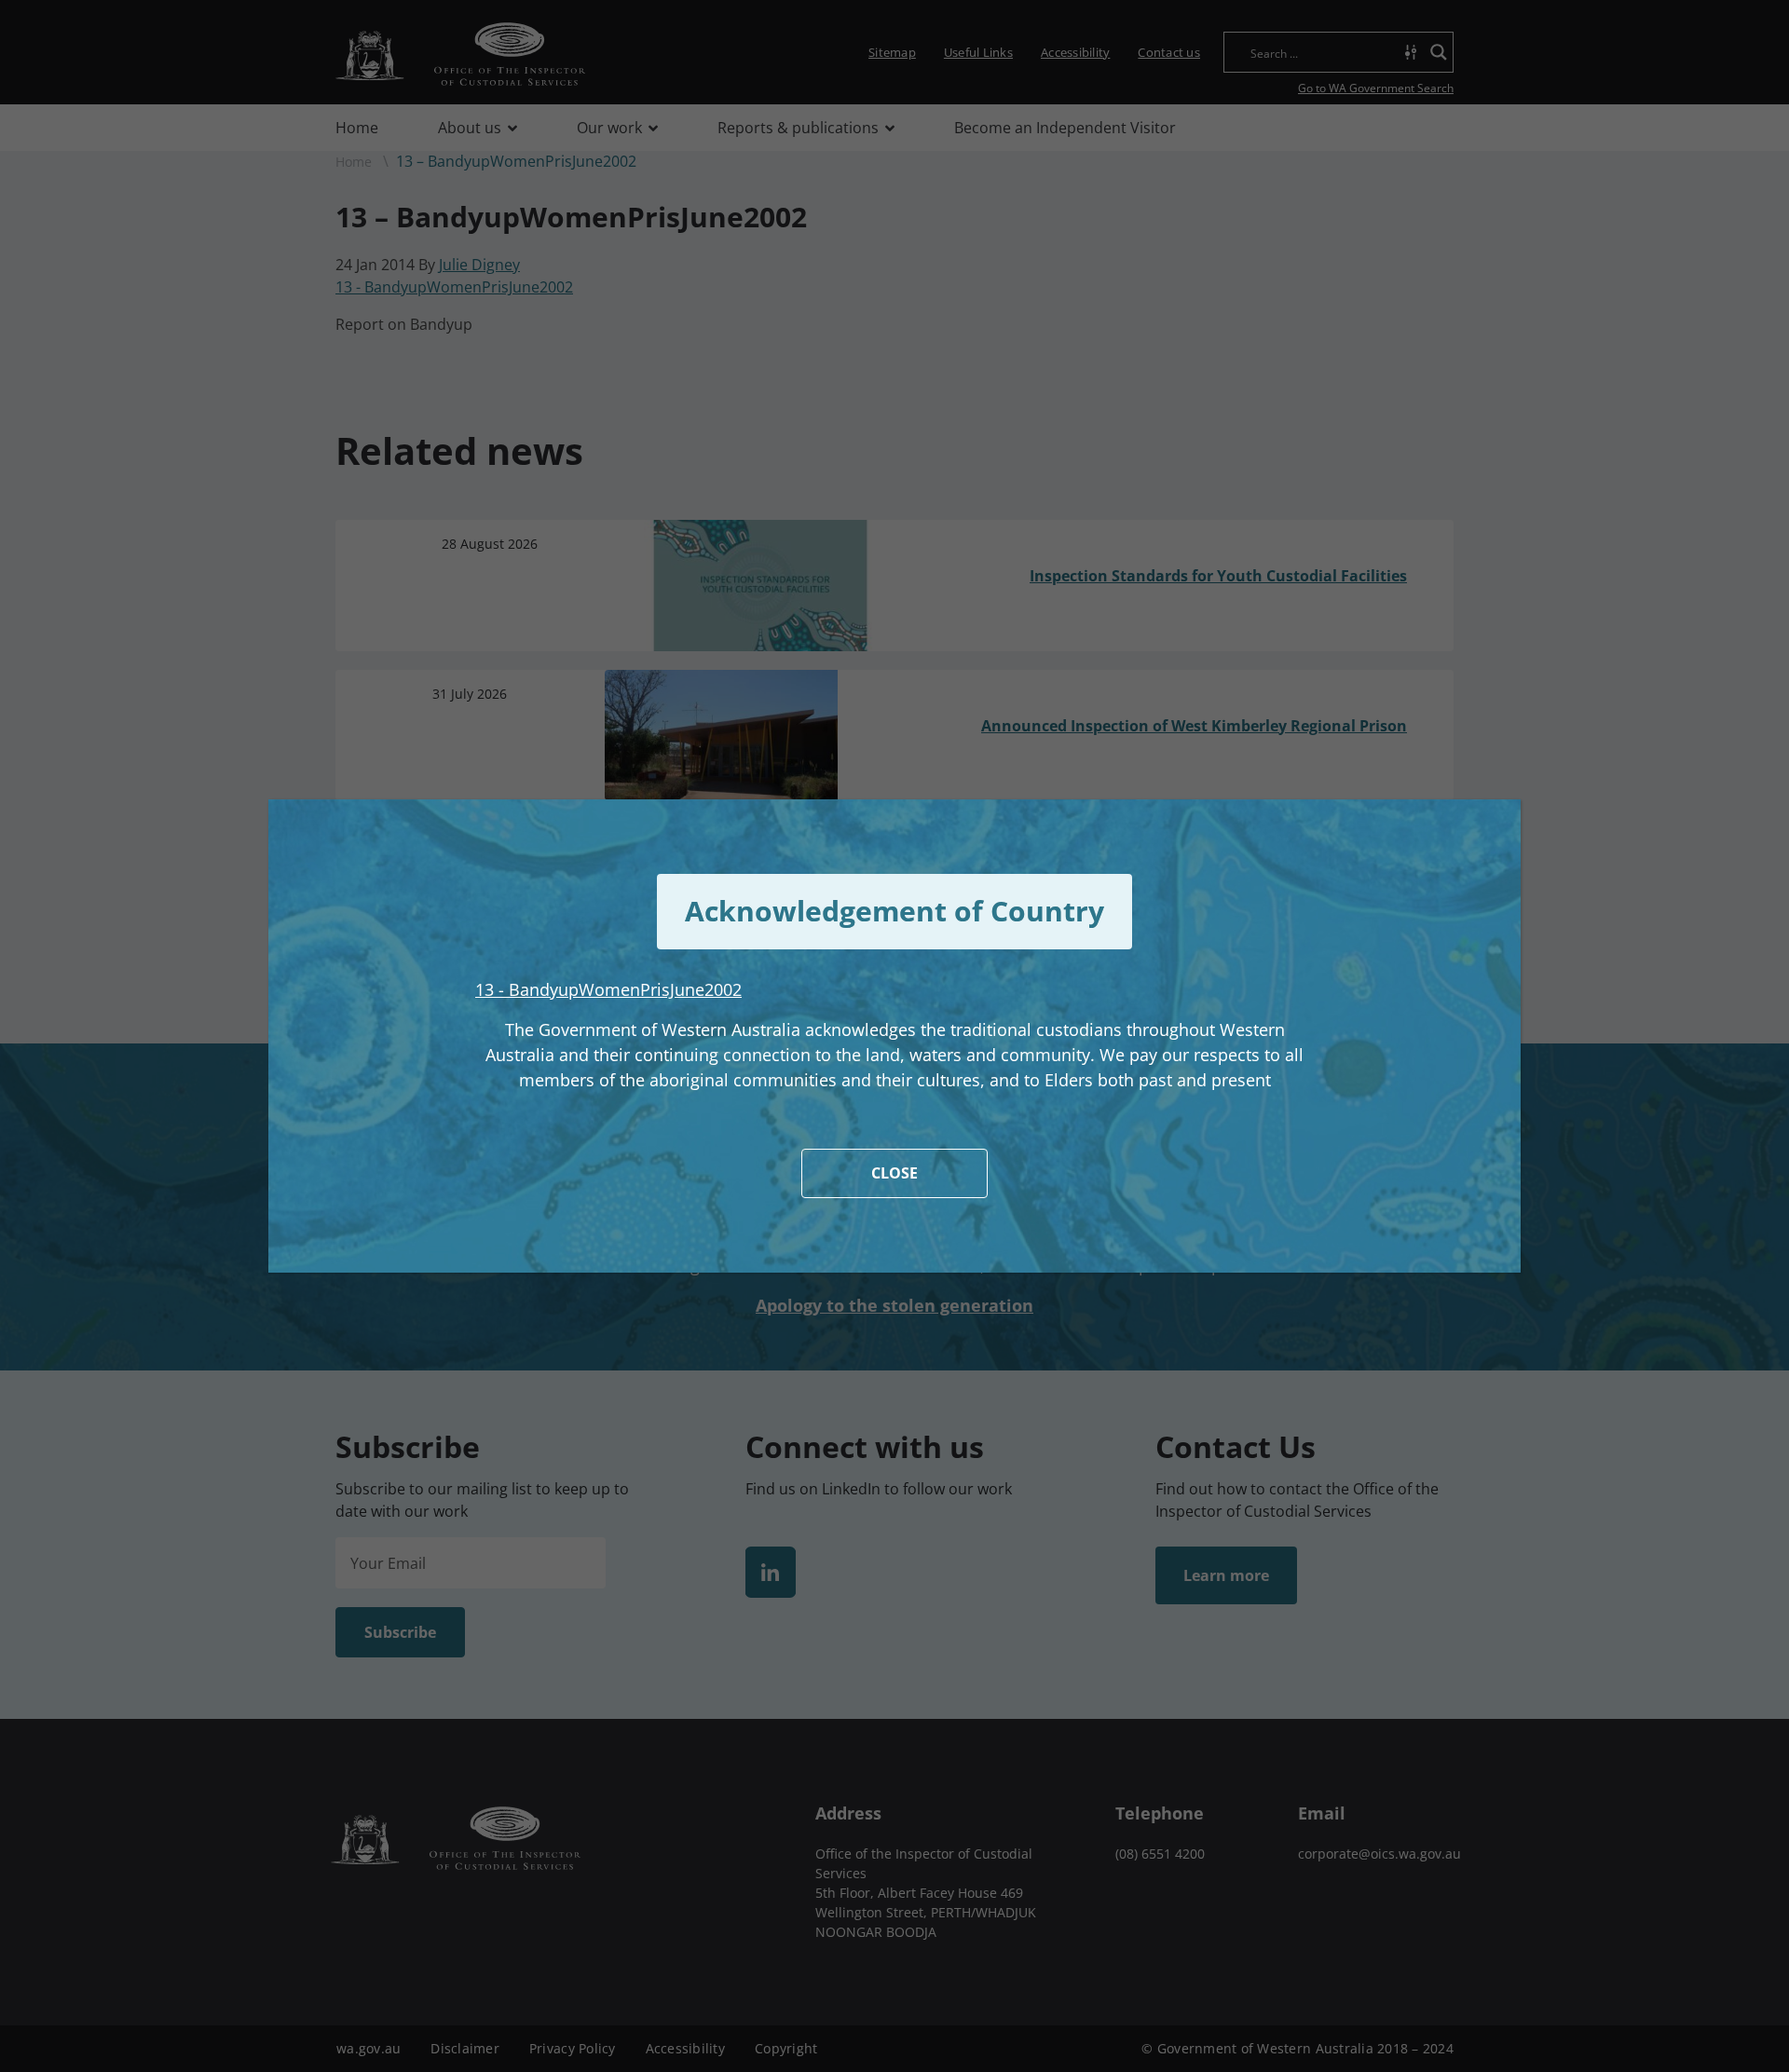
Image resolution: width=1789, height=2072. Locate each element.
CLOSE (894, 1173)
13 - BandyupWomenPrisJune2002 (608, 989)
